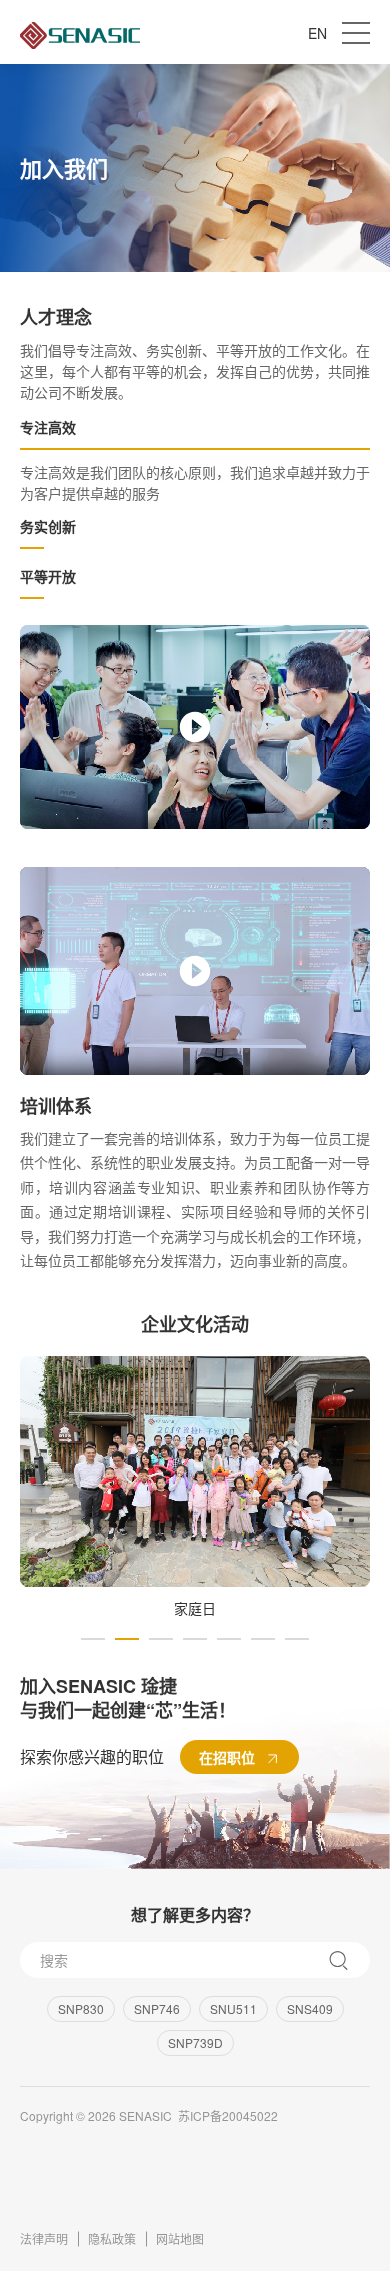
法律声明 (44, 2238)
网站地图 (180, 2238)
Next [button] (372, 1500)
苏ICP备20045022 (228, 2115)
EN (317, 33)
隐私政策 (112, 2238)
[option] (195, 1488)
